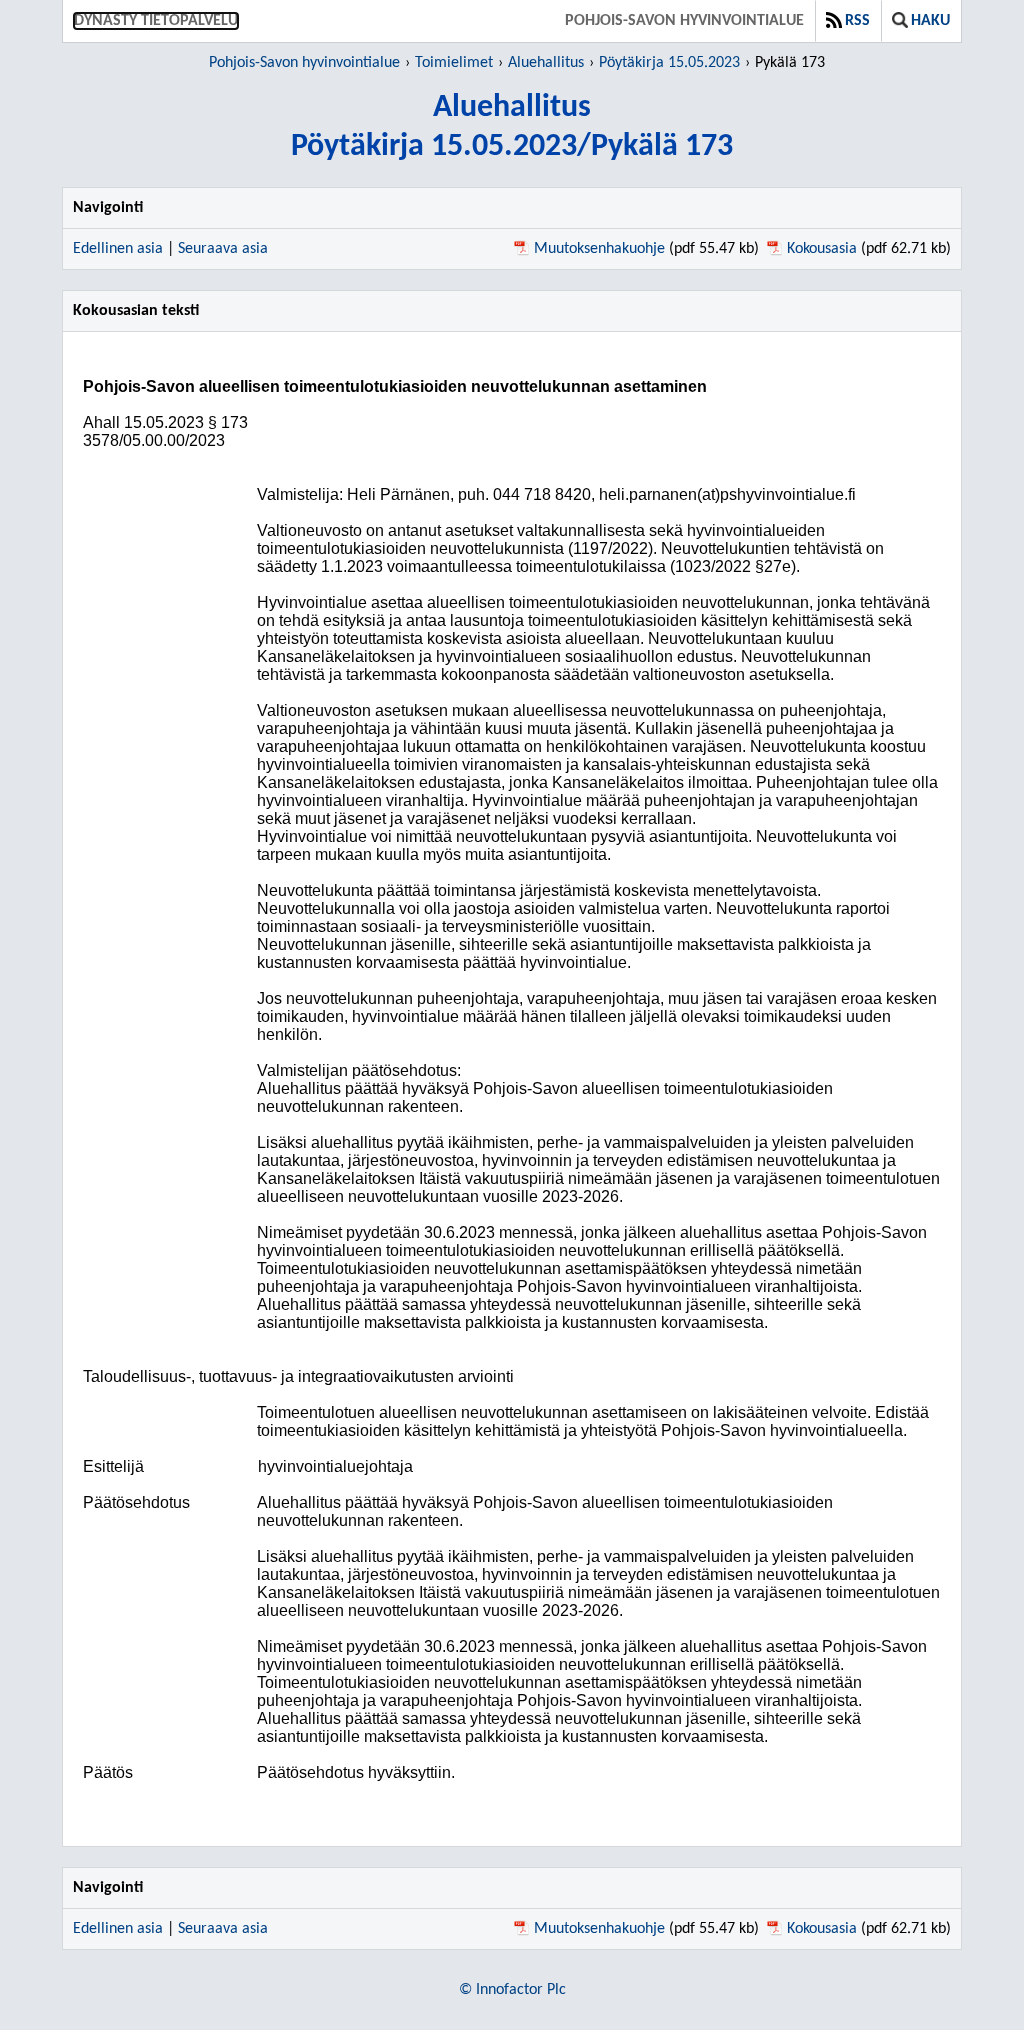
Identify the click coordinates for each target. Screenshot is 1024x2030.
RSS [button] (857, 21)
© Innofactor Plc (512, 1990)
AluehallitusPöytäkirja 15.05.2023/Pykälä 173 (512, 127)
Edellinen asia (118, 249)
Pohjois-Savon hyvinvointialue (684, 21)
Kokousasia (822, 249)
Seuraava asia (223, 249)
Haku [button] (930, 21)
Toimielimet (454, 63)
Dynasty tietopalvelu (156, 21)
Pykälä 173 (790, 63)
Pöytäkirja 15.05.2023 (669, 63)
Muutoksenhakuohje (599, 249)
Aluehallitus (546, 63)
